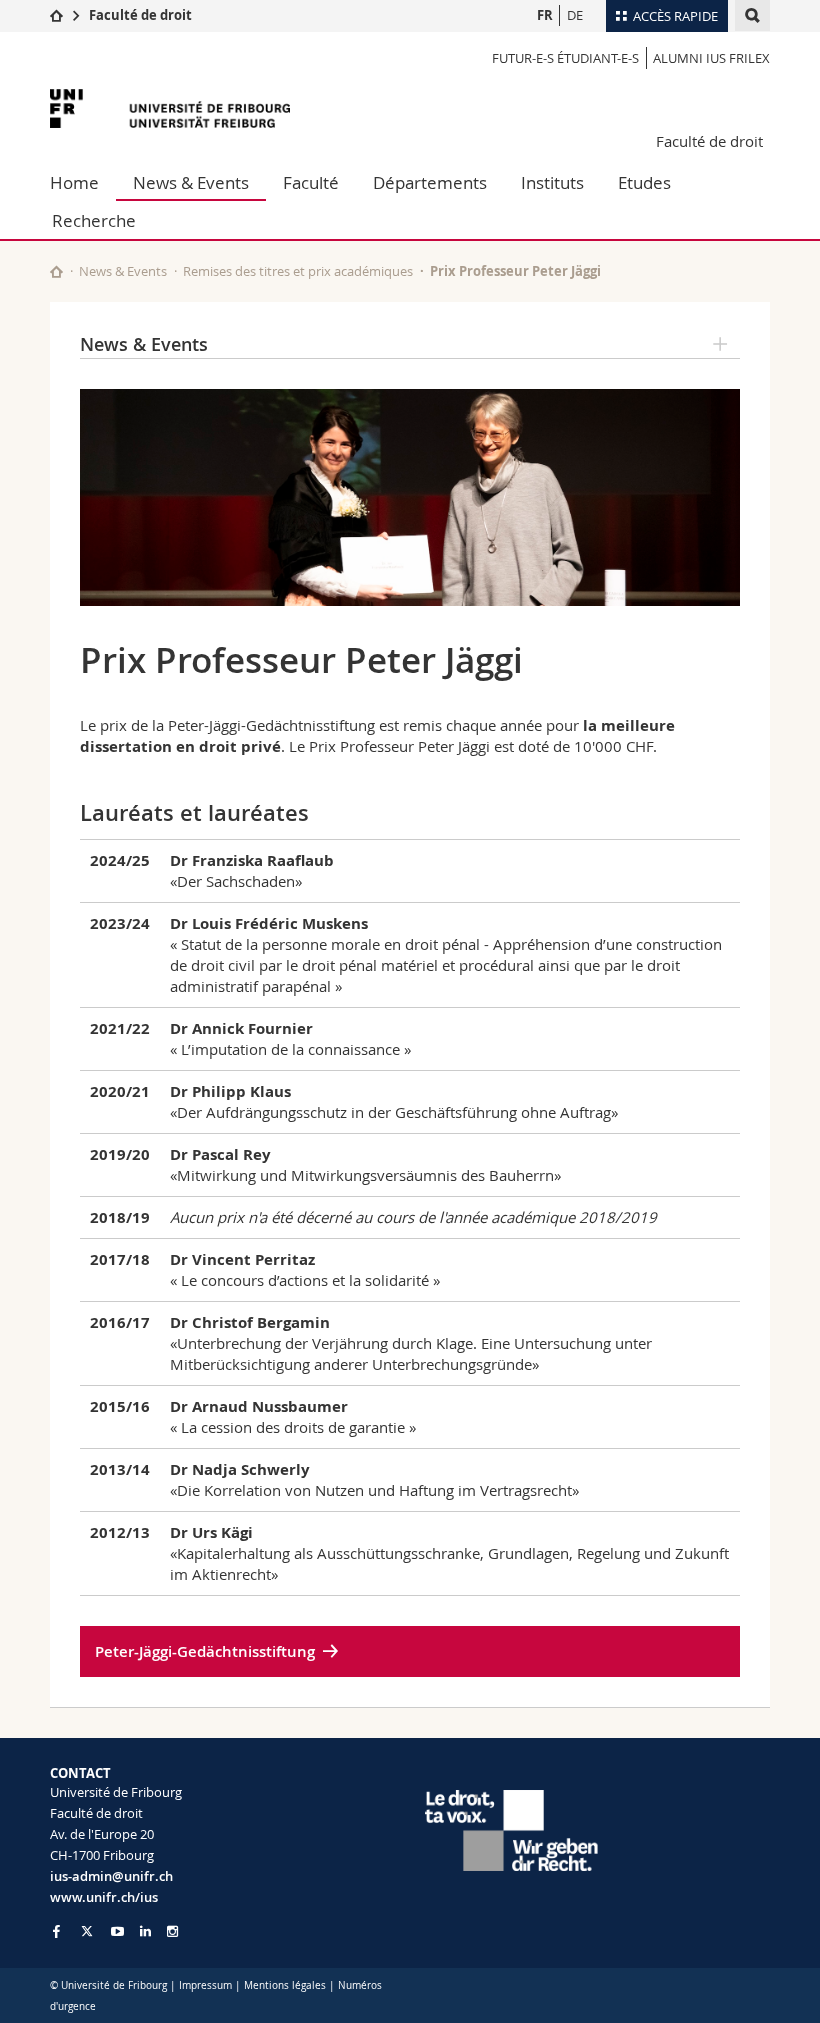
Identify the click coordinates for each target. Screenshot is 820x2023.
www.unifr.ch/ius (104, 1897)
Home (74, 182)
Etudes (644, 182)
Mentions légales (285, 1985)
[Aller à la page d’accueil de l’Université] (170, 108)
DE (575, 15)
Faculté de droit (140, 15)
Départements (430, 182)
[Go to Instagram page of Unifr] (172, 1931)
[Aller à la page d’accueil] (56, 15)
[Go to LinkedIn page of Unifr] (145, 1931)
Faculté (311, 182)
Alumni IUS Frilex (711, 58)
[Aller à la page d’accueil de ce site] (56, 271)
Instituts (552, 182)
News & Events (191, 182)
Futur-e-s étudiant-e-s (565, 58)
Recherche (94, 220)
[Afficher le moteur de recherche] (752, 15)
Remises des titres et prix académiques (298, 271)
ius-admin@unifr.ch (111, 1876)
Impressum (205, 1985)
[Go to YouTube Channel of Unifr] (117, 1931)
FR (545, 15)
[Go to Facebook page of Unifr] (56, 1931)
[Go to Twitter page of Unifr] (87, 1931)
